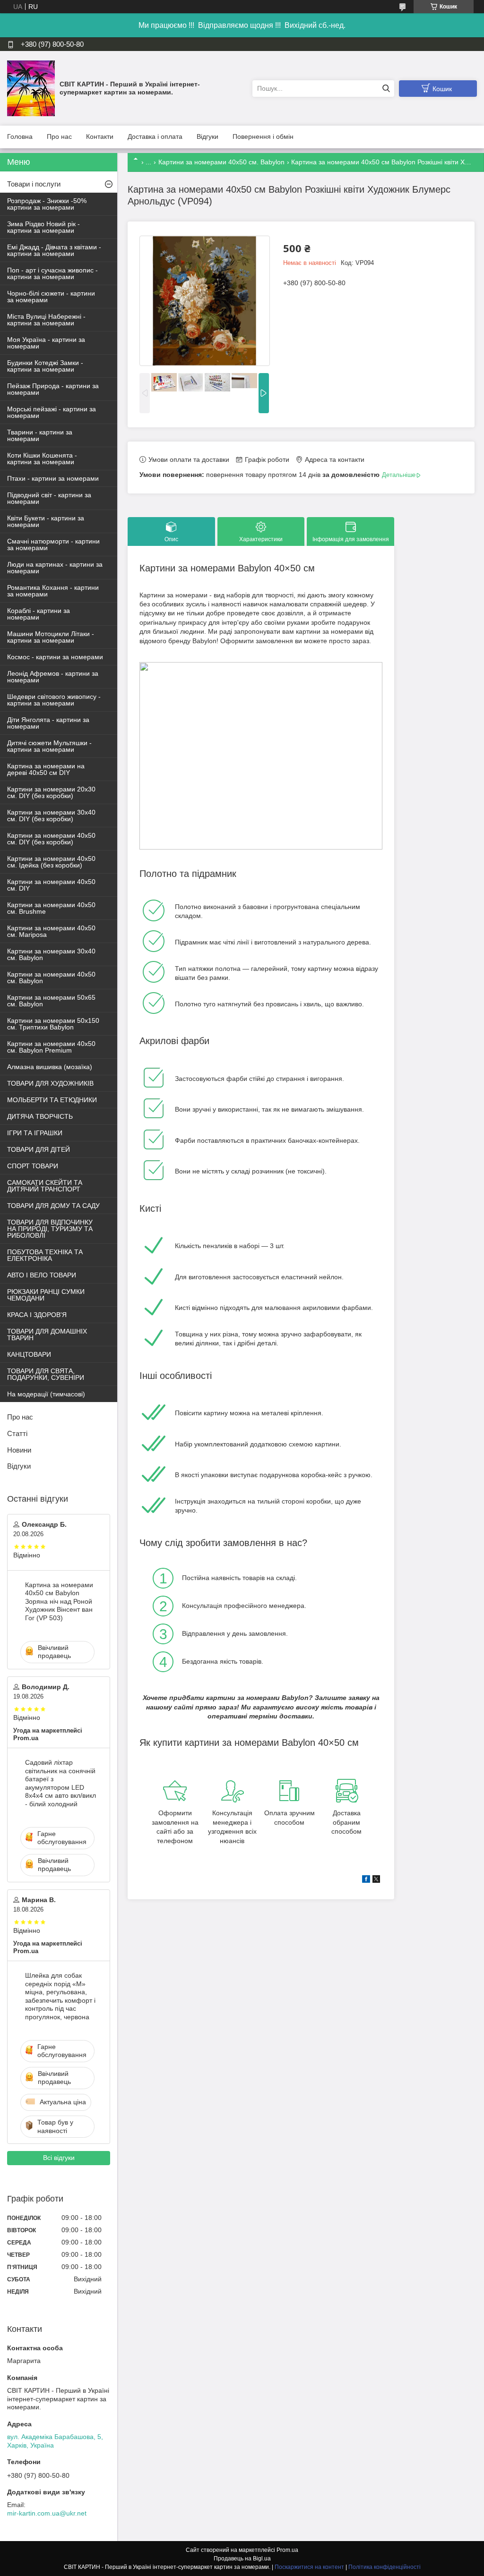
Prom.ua (287, 2550)
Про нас (59, 136)
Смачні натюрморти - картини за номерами (53, 544)
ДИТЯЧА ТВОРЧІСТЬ (40, 1116)
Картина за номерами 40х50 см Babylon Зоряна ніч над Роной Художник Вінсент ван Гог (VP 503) (59, 1601)
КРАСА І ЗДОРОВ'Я (37, 1315)
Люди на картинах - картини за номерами (55, 568)
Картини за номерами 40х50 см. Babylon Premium (51, 1047)
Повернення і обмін (263, 136)
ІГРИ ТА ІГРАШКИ (35, 1133)
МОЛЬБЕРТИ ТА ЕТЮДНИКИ (52, 1100)
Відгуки (207, 136)
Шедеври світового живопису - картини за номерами (54, 700)
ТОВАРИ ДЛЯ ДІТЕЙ (39, 1149)
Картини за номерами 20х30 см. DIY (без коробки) (51, 792)
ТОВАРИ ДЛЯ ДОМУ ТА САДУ (53, 1206)
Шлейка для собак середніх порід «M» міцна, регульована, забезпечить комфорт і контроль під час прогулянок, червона (60, 1996)
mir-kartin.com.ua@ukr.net (47, 2513)
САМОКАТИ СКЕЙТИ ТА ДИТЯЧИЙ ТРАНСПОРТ (45, 1186)
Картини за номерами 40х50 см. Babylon (221, 162)
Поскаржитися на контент (309, 2567)
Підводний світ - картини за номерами (49, 498)
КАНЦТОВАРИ (29, 1354)
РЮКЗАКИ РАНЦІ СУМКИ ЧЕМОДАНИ (46, 1295)
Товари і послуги (34, 184)
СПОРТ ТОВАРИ (33, 1166)
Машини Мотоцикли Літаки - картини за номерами (51, 637)
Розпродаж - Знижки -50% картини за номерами (47, 204)
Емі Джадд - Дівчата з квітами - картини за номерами (54, 250)
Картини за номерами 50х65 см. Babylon (51, 1001)
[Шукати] (386, 89)
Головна (20, 136)
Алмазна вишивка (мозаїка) (50, 1067)
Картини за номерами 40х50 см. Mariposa (51, 931)
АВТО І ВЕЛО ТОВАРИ (42, 1275)
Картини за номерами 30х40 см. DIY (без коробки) (51, 816)
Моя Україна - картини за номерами (46, 343)
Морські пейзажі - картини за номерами (52, 412)
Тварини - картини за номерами (40, 435)
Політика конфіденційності (385, 2567)
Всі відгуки (59, 2158)
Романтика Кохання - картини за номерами (53, 591)
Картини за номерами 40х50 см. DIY (51, 885)
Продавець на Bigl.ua (242, 2559)
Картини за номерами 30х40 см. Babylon (51, 954)
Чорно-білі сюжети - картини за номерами (51, 297)
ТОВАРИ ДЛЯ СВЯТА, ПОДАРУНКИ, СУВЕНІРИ (46, 1374)
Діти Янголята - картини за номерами (48, 723)
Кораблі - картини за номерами (39, 614)
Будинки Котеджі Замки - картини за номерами (45, 366)
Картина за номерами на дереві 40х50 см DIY (46, 769)
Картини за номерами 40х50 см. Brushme (51, 908)
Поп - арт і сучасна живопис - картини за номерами (52, 273)
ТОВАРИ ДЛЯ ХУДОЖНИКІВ (50, 1083)
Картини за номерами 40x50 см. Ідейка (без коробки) (51, 862)
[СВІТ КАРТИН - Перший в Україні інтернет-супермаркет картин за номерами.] (31, 88)
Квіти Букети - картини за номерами (46, 521)
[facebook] (366, 1880)
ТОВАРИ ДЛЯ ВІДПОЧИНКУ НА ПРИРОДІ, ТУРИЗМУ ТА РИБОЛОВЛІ (50, 1229)
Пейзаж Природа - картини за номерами (53, 389)
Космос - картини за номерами (55, 657)
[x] (376, 1880)
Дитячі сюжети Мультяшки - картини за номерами (49, 746)
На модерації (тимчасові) (46, 1394)
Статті (17, 1433)
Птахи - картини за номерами (53, 478)
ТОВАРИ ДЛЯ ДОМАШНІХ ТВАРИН (47, 1335)
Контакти (100, 136)
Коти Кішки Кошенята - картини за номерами (42, 459)
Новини (19, 1450)
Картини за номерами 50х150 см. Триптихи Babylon (53, 1024)
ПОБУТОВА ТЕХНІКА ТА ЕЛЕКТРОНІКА (45, 1255)
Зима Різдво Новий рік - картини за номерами (43, 227)
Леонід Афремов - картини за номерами (53, 677)
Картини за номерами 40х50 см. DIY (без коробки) (51, 839)
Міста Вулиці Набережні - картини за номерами (46, 320)
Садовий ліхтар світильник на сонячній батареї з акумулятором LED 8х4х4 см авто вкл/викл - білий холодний (60, 1783)
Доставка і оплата (155, 136)
